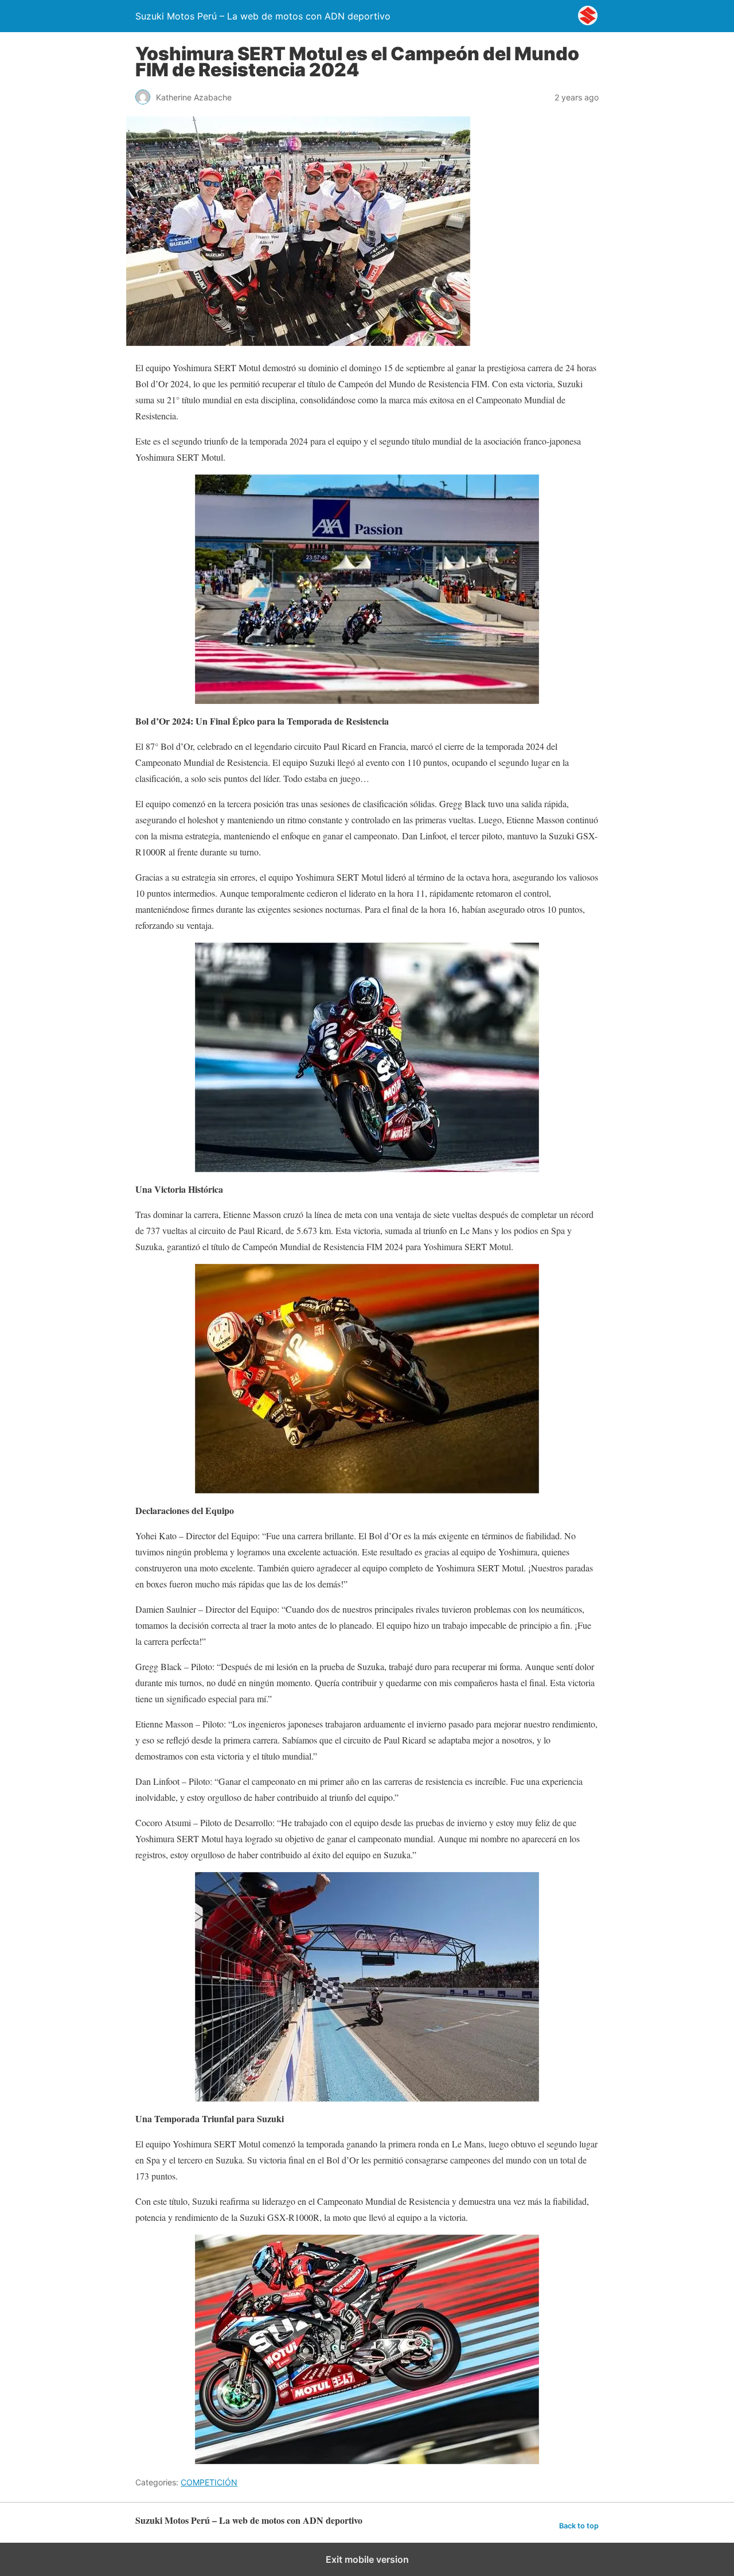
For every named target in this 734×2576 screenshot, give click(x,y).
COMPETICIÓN (209, 2482)
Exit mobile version (367, 2559)
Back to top (579, 2526)
